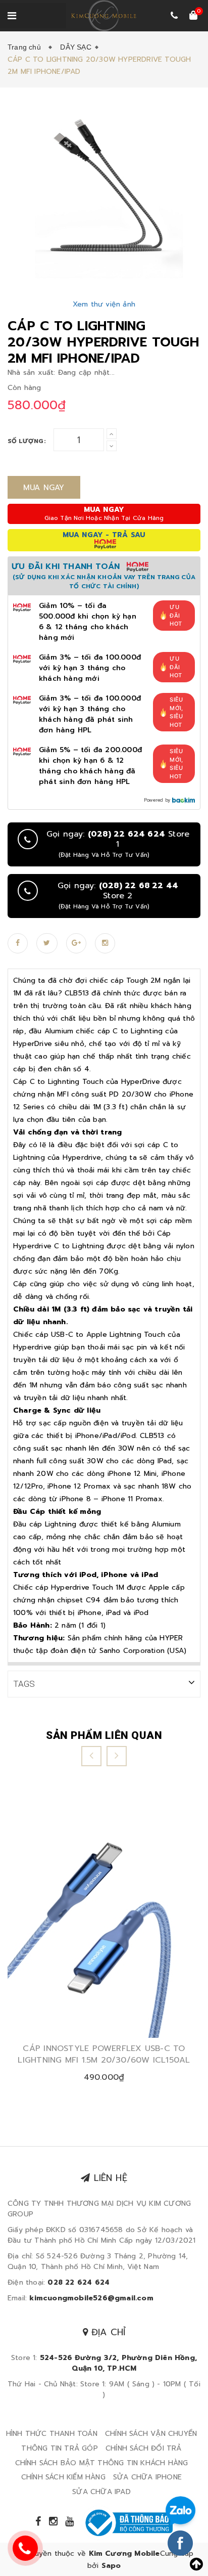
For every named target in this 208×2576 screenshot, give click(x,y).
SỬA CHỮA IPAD (101, 2492)
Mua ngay (44, 488)
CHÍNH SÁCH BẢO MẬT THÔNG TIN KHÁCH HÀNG (102, 2463)
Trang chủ (26, 47)
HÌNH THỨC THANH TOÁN (52, 2434)
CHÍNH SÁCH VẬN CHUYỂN (151, 2434)
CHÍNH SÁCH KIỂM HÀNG (63, 2477)
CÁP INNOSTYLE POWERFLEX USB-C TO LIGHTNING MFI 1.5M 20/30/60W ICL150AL (104, 2054)
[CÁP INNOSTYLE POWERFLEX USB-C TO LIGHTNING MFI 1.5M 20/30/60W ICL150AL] (104, 1917)
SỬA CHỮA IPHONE (147, 2477)
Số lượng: (27, 441)
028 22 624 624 (79, 2282)
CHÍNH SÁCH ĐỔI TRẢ (144, 2448)
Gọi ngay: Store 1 (118, 844)
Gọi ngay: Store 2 (118, 896)
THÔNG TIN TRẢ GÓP (59, 2448)
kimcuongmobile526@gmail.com (91, 2298)
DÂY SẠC (75, 47)
